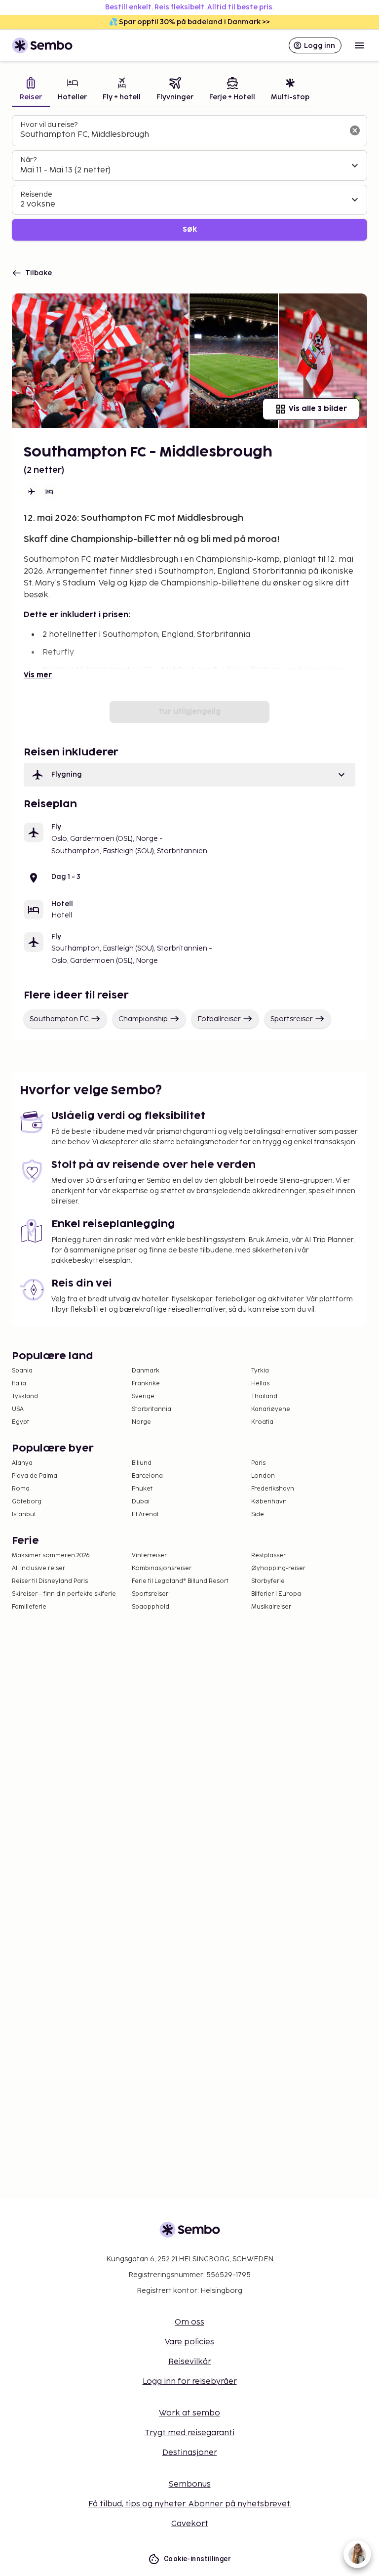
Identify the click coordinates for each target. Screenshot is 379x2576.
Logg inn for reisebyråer (190, 2382)
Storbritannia (152, 1409)
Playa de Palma (35, 1476)
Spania (22, 1371)
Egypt (20, 1422)
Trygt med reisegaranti (189, 2433)
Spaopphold (151, 1607)
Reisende (36, 194)
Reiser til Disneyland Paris (50, 1581)
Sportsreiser (292, 1019)
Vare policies (189, 2342)
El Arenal (145, 1515)
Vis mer (38, 675)
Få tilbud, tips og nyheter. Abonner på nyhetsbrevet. (190, 2504)
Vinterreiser (149, 1556)
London (263, 1476)
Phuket (142, 1489)
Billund (142, 1463)
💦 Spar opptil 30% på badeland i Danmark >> (189, 22)
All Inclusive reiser (38, 1568)
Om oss (189, 2322)
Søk (190, 229)
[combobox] (182, 135)
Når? (28, 160)
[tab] (31, 90)
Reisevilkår (190, 2362)
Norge (141, 1422)
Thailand (264, 1396)
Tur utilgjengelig (189, 712)
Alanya (22, 1463)
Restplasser (268, 1556)
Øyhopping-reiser (278, 1568)
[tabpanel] (189, 178)
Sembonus (190, 2484)
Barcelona (147, 1476)
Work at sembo (189, 2413)
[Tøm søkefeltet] (355, 130)
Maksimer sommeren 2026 (51, 1556)
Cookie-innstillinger (197, 2559)
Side (258, 1515)
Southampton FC (59, 1019)
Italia (19, 1384)
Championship (143, 1019)
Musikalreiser (271, 1607)
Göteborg (27, 1502)
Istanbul (24, 1515)
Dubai (141, 1502)
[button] (189, 775)
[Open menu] (359, 45)
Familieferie (29, 1607)
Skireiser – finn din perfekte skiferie (64, 1594)
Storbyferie (268, 1581)
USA (18, 1409)
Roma (21, 1489)
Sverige (143, 1396)
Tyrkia (260, 1371)
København (269, 1502)
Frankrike (146, 1384)
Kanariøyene (271, 1409)
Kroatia (262, 1422)
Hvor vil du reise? (49, 125)
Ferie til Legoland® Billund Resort (180, 1581)
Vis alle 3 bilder (318, 409)
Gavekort (190, 2524)
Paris (258, 1463)
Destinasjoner (190, 2453)
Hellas (260, 1384)
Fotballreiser (219, 1019)
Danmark (146, 1371)
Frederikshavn (273, 1489)
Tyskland (25, 1396)
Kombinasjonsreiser (162, 1568)
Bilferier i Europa (276, 1594)
